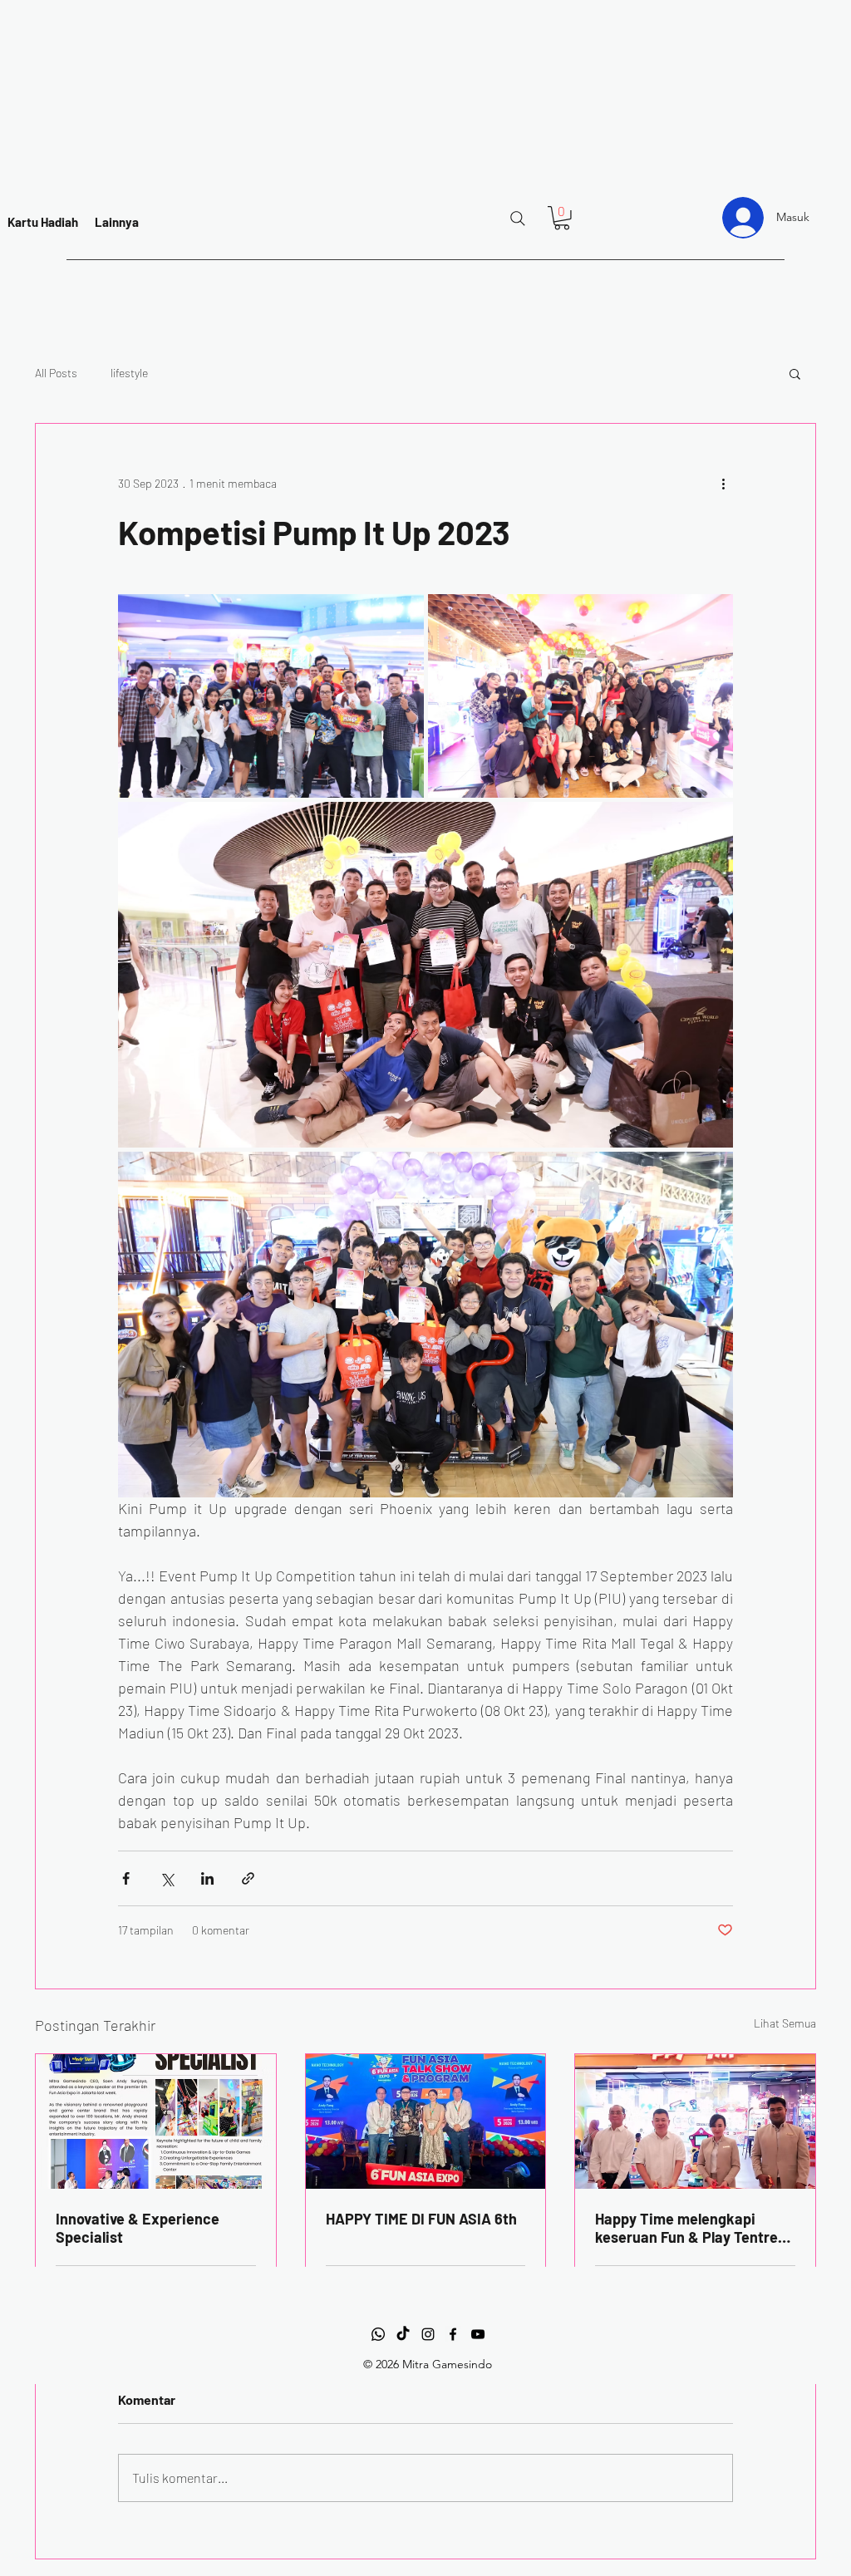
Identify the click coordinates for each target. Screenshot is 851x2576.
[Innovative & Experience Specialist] (156, 2121)
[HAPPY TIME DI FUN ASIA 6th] (426, 2121)
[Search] (518, 219)
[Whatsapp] (378, 2334)
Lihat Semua (785, 2023)
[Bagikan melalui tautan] (248, 1878)
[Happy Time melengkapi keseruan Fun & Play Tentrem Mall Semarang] (695, 2121)
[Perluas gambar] (271, 696)
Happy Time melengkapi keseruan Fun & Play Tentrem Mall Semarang (693, 2228)
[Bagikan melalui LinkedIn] (207, 1878)
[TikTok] (403, 2334)
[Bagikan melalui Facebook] (126, 1878)
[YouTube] (478, 2334)
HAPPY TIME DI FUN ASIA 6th (421, 2219)
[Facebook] (453, 2334)
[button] (562, 218)
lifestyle (129, 373)
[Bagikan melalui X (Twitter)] (167, 1878)
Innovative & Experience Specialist (138, 2228)
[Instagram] (428, 2334)
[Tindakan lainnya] (723, 484)
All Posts (56, 373)
